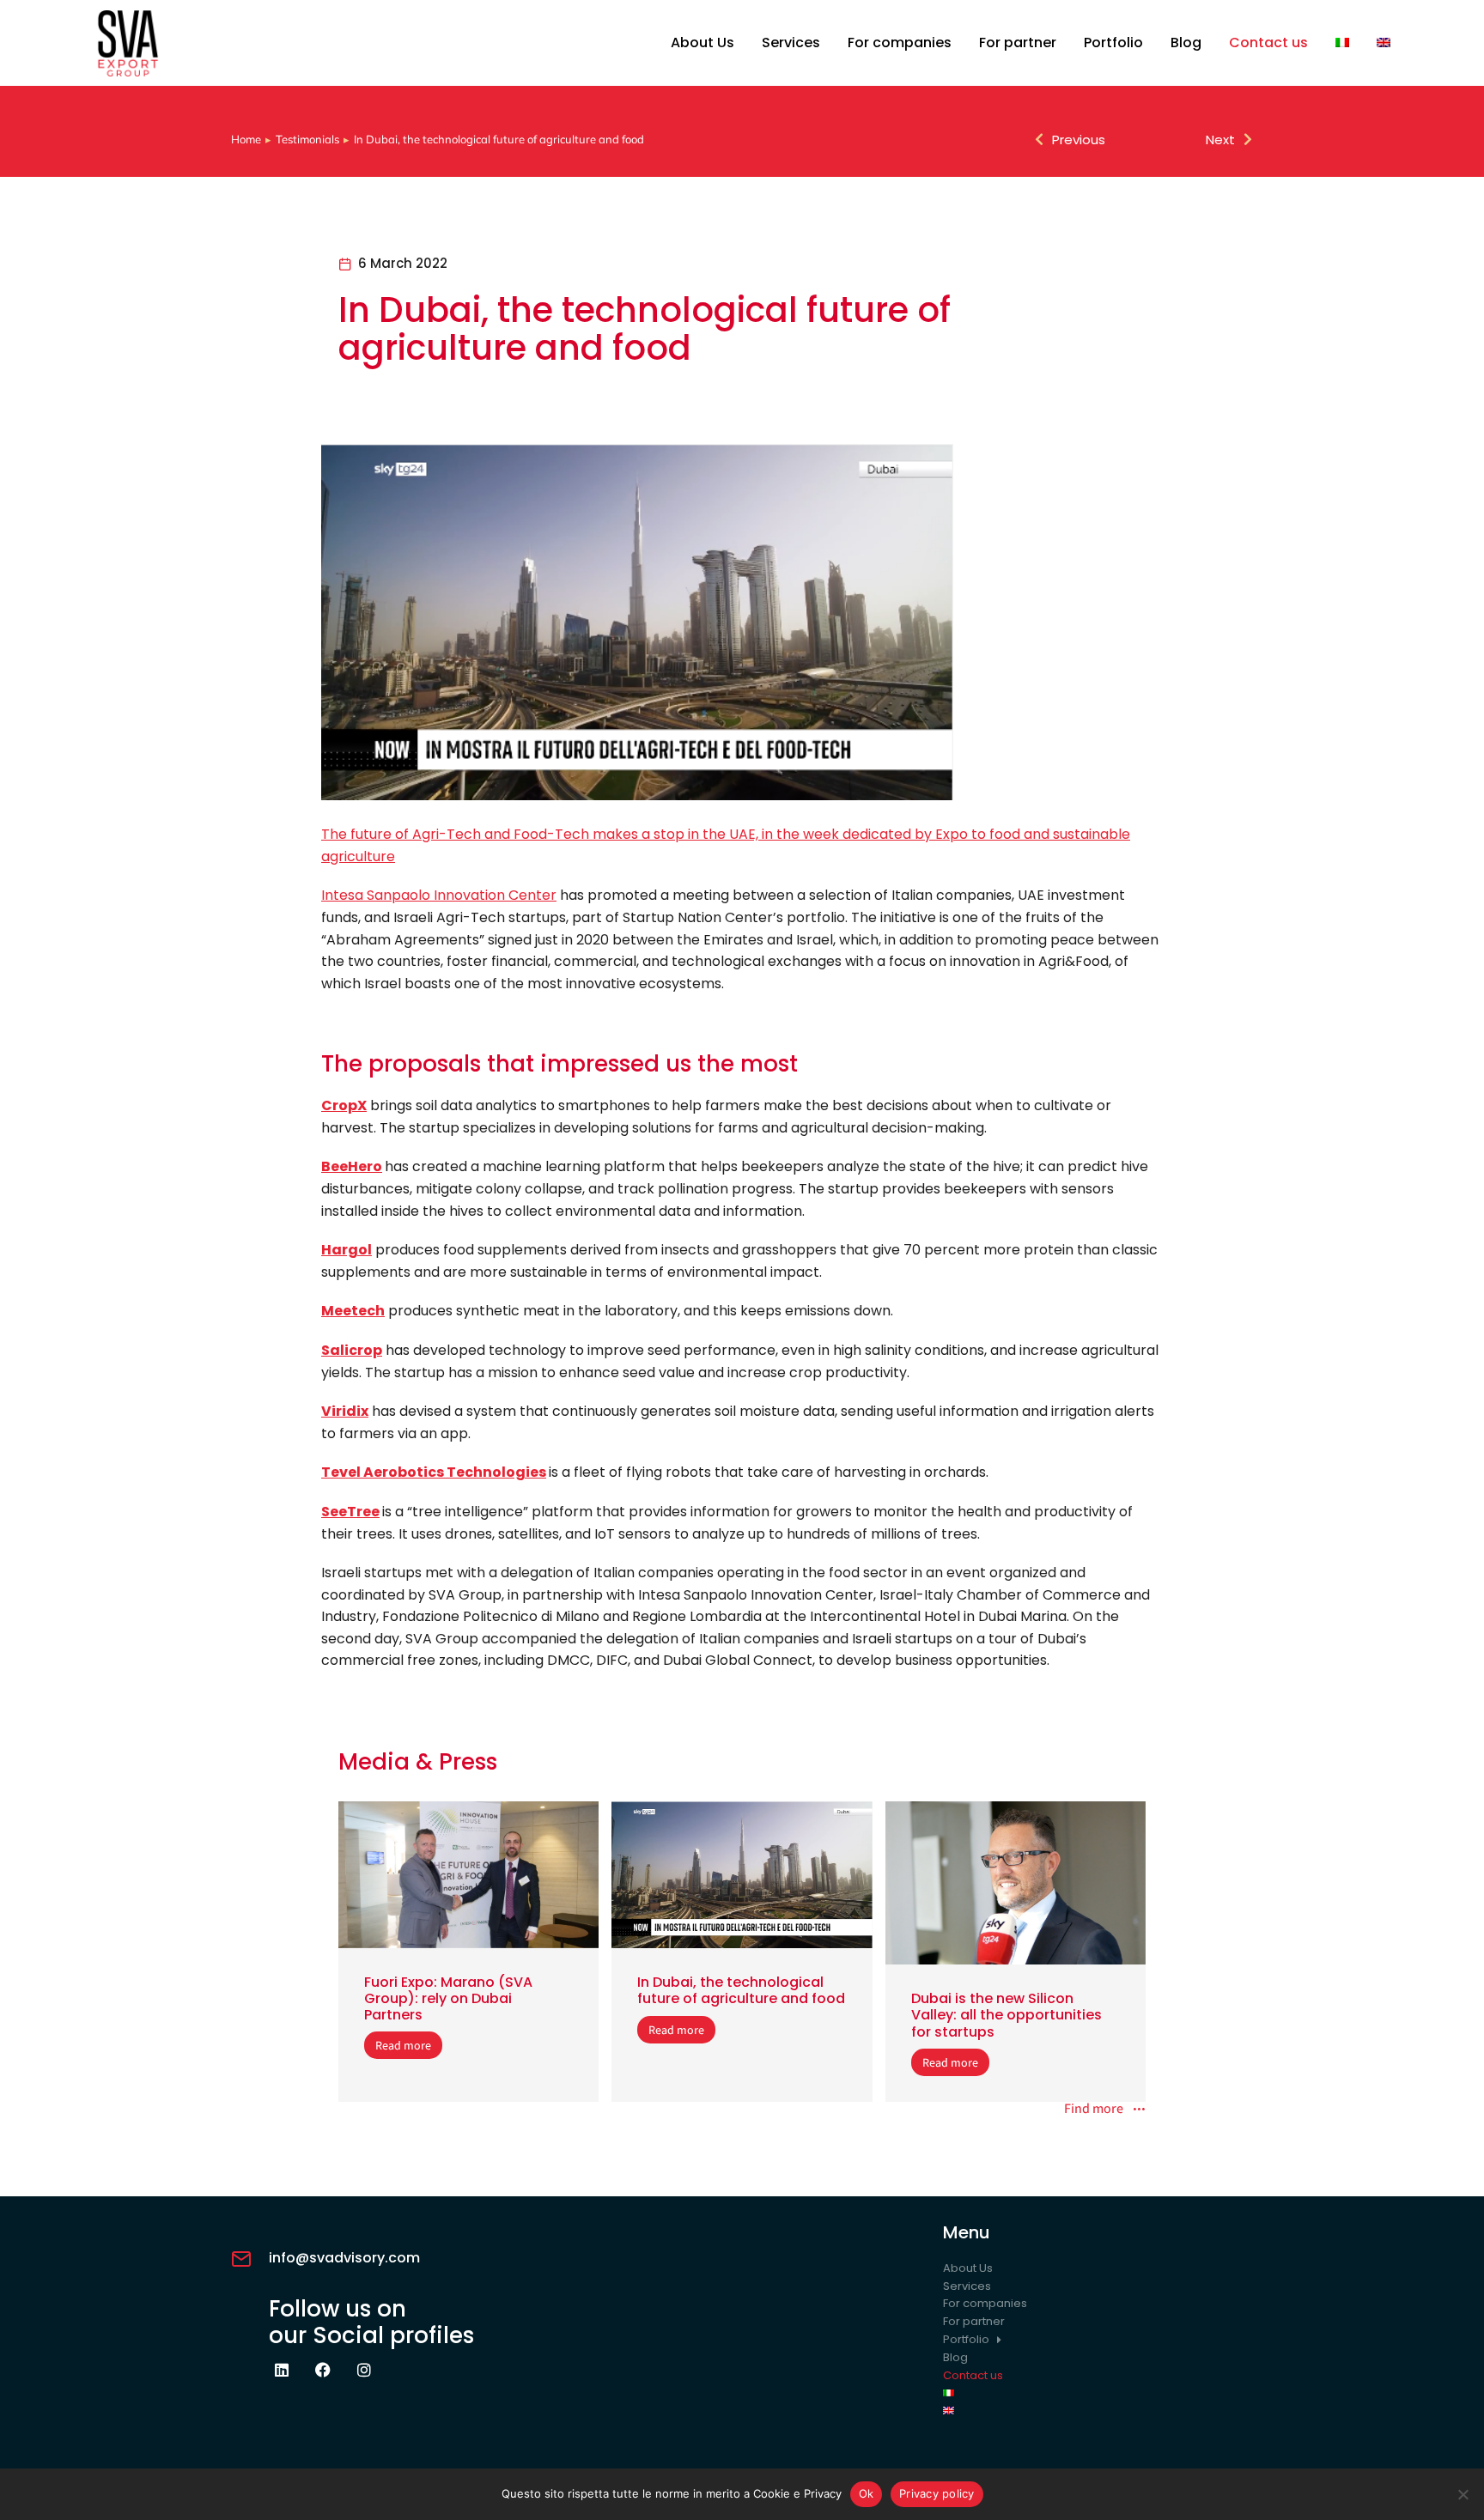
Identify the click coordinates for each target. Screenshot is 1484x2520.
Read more (403, 2045)
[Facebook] (323, 2370)
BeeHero (352, 1166)
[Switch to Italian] (1342, 43)
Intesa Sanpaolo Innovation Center (439, 895)
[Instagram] (364, 2370)
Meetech (353, 1311)
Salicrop (352, 1350)
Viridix (345, 1411)
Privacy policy (937, 2493)
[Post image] (468, 1875)
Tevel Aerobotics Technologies (434, 1472)
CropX (344, 1105)
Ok (867, 2493)
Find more (1094, 2110)
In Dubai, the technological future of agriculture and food (741, 1990)
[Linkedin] (282, 2370)
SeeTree (350, 1512)
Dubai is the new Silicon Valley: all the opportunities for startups (1007, 2015)
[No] (1463, 2494)
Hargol (347, 1250)
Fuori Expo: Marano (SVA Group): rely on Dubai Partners (448, 1998)
